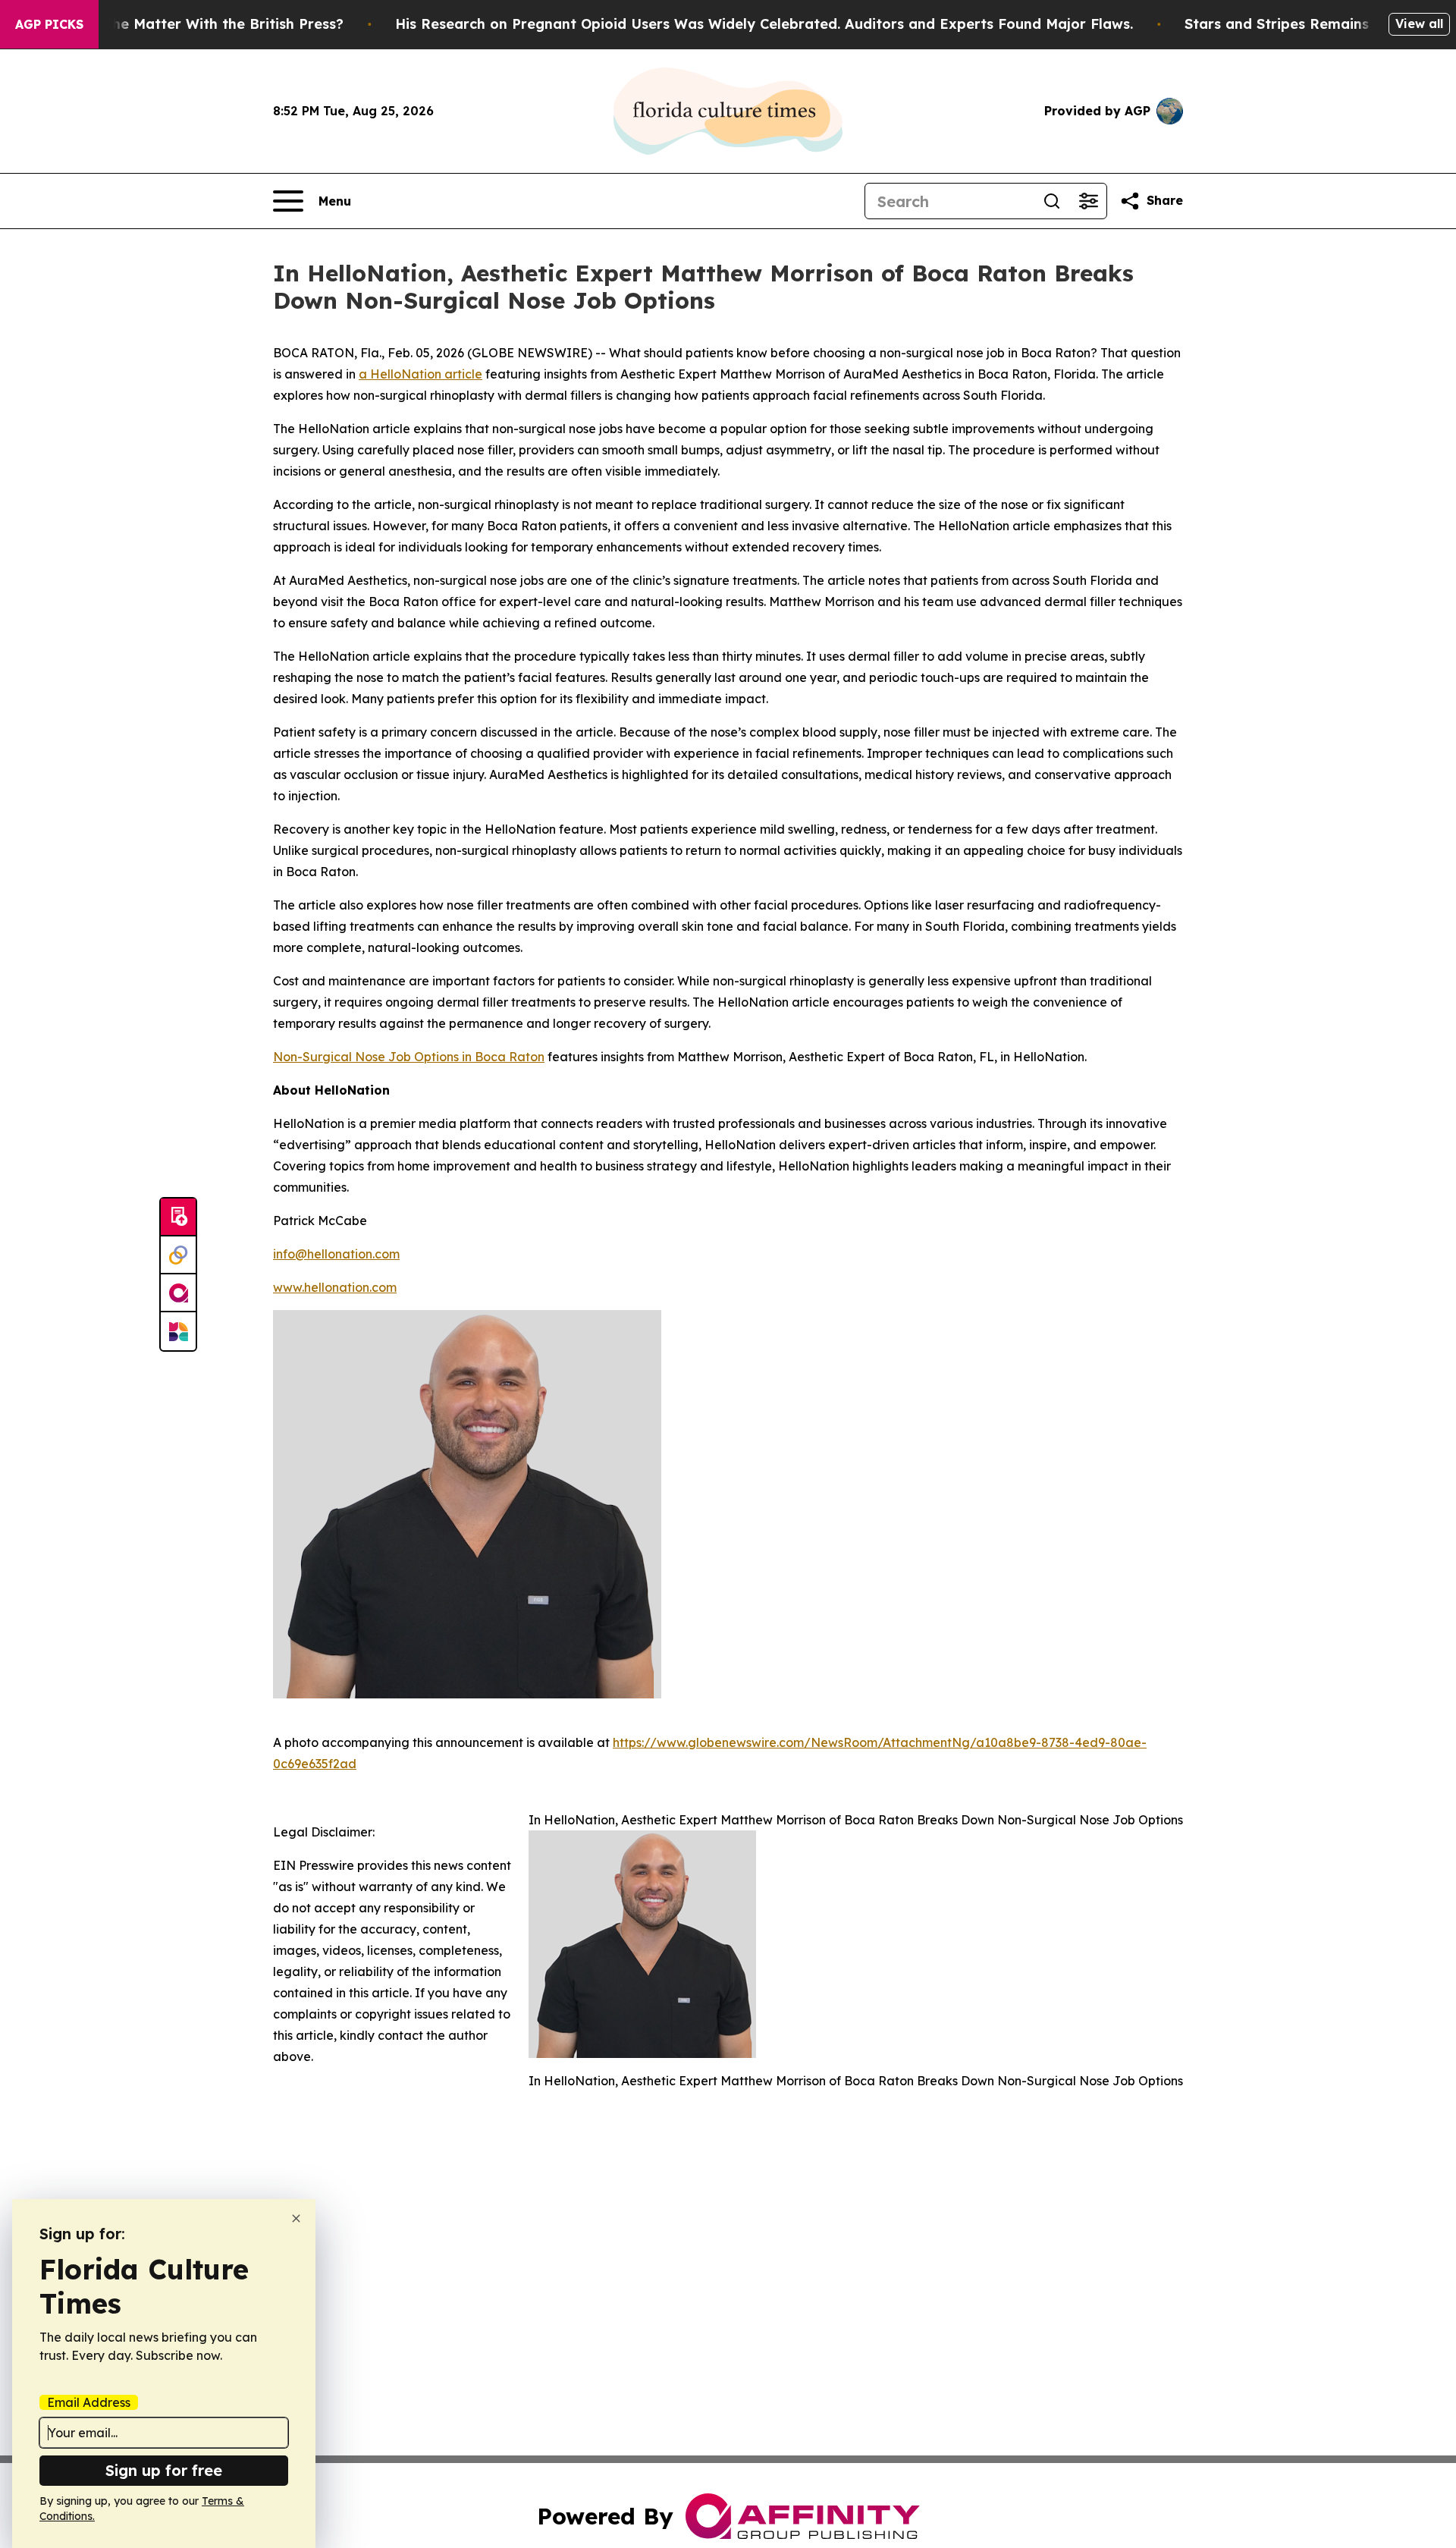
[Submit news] (178, 1217)
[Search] (1052, 201)
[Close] (296, 2218)
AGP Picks (49, 24)
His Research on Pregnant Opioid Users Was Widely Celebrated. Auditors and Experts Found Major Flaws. (764, 24)
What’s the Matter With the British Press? (199, 24)
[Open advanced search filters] (1088, 201)
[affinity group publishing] (178, 1293)
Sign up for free (164, 2470)
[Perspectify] (178, 1255)
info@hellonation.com (336, 1254)
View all (1419, 24)
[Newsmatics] (178, 1331)
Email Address (89, 2402)
